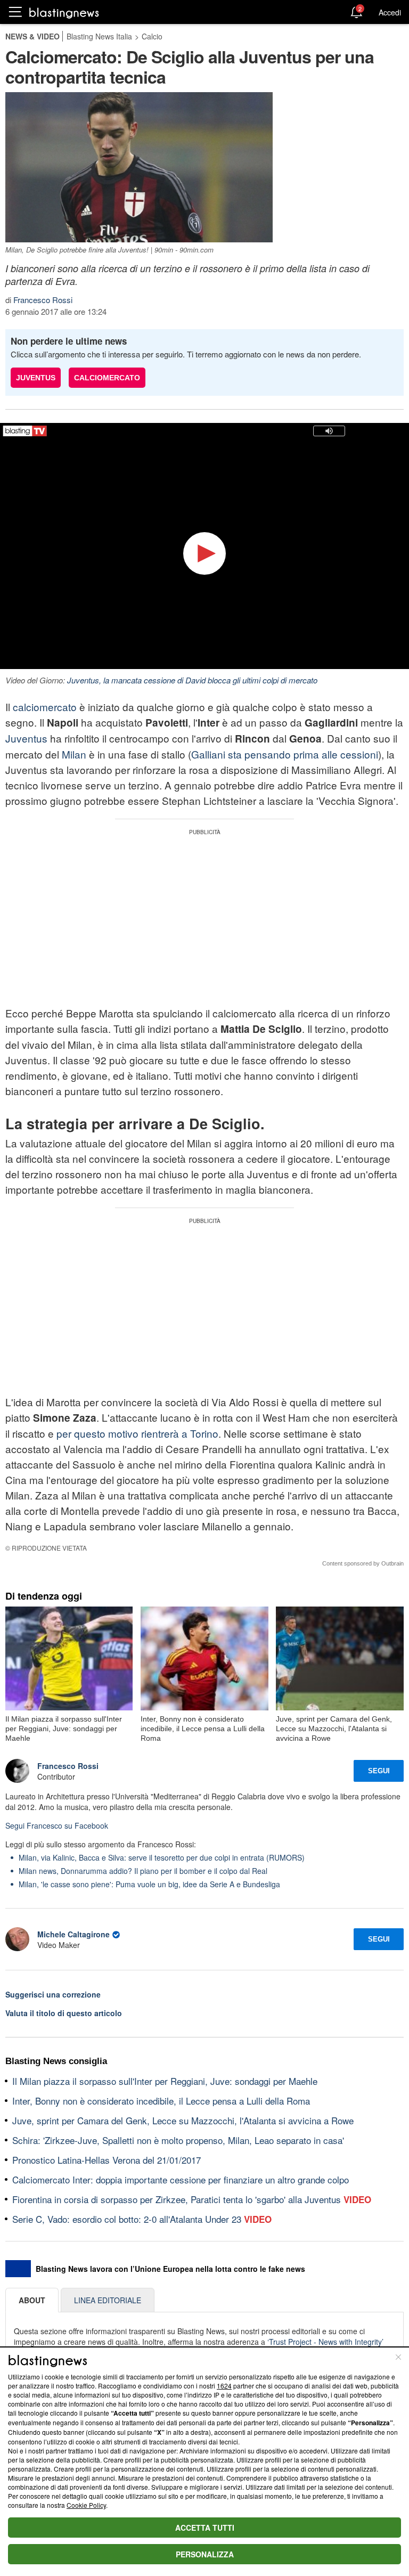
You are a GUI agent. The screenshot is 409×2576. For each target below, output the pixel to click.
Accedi (390, 12)
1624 (224, 2386)
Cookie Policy (86, 2505)
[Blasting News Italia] (64, 13)
